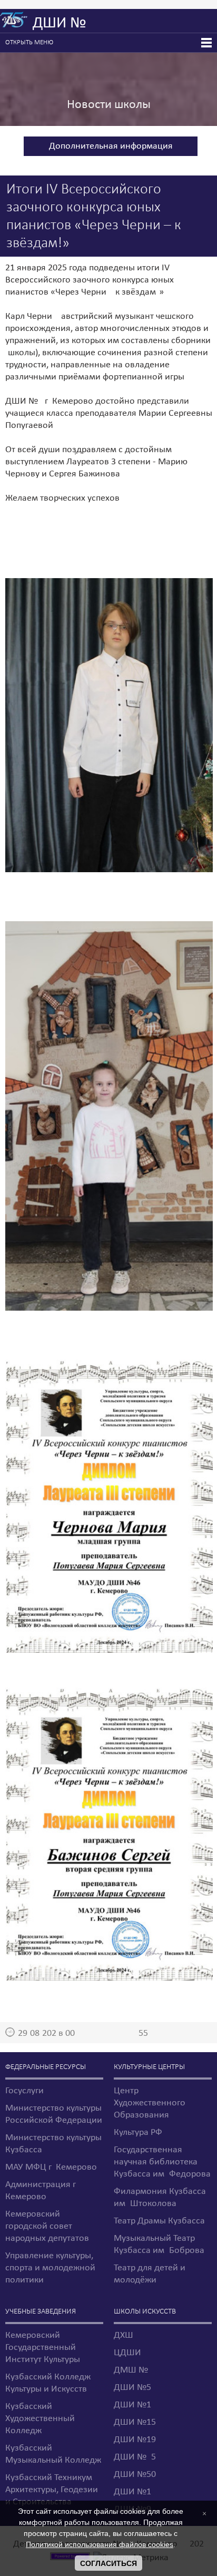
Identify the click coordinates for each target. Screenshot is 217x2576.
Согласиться (108, 2563)
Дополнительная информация (111, 146)
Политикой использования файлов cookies (100, 2544)
